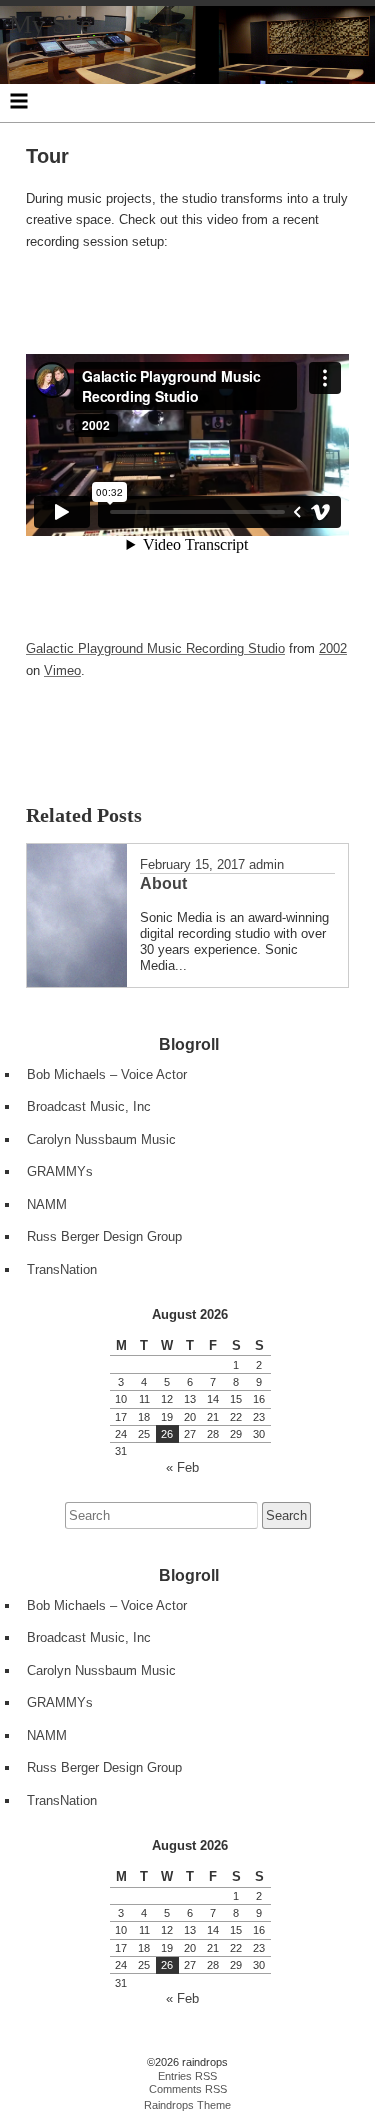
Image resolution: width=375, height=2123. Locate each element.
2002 (333, 648)
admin (266, 864)
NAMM (47, 1204)
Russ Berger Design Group (104, 1236)
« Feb (182, 1467)
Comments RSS (188, 2089)
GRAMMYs (60, 1171)
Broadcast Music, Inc (89, 1106)
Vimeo (62, 670)
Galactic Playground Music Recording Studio (155, 648)
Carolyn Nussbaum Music (101, 1139)
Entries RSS (187, 2076)
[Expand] (19, 101)
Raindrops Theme (187, 2105)
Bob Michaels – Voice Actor (107, 1074)
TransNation (62, 1269)
